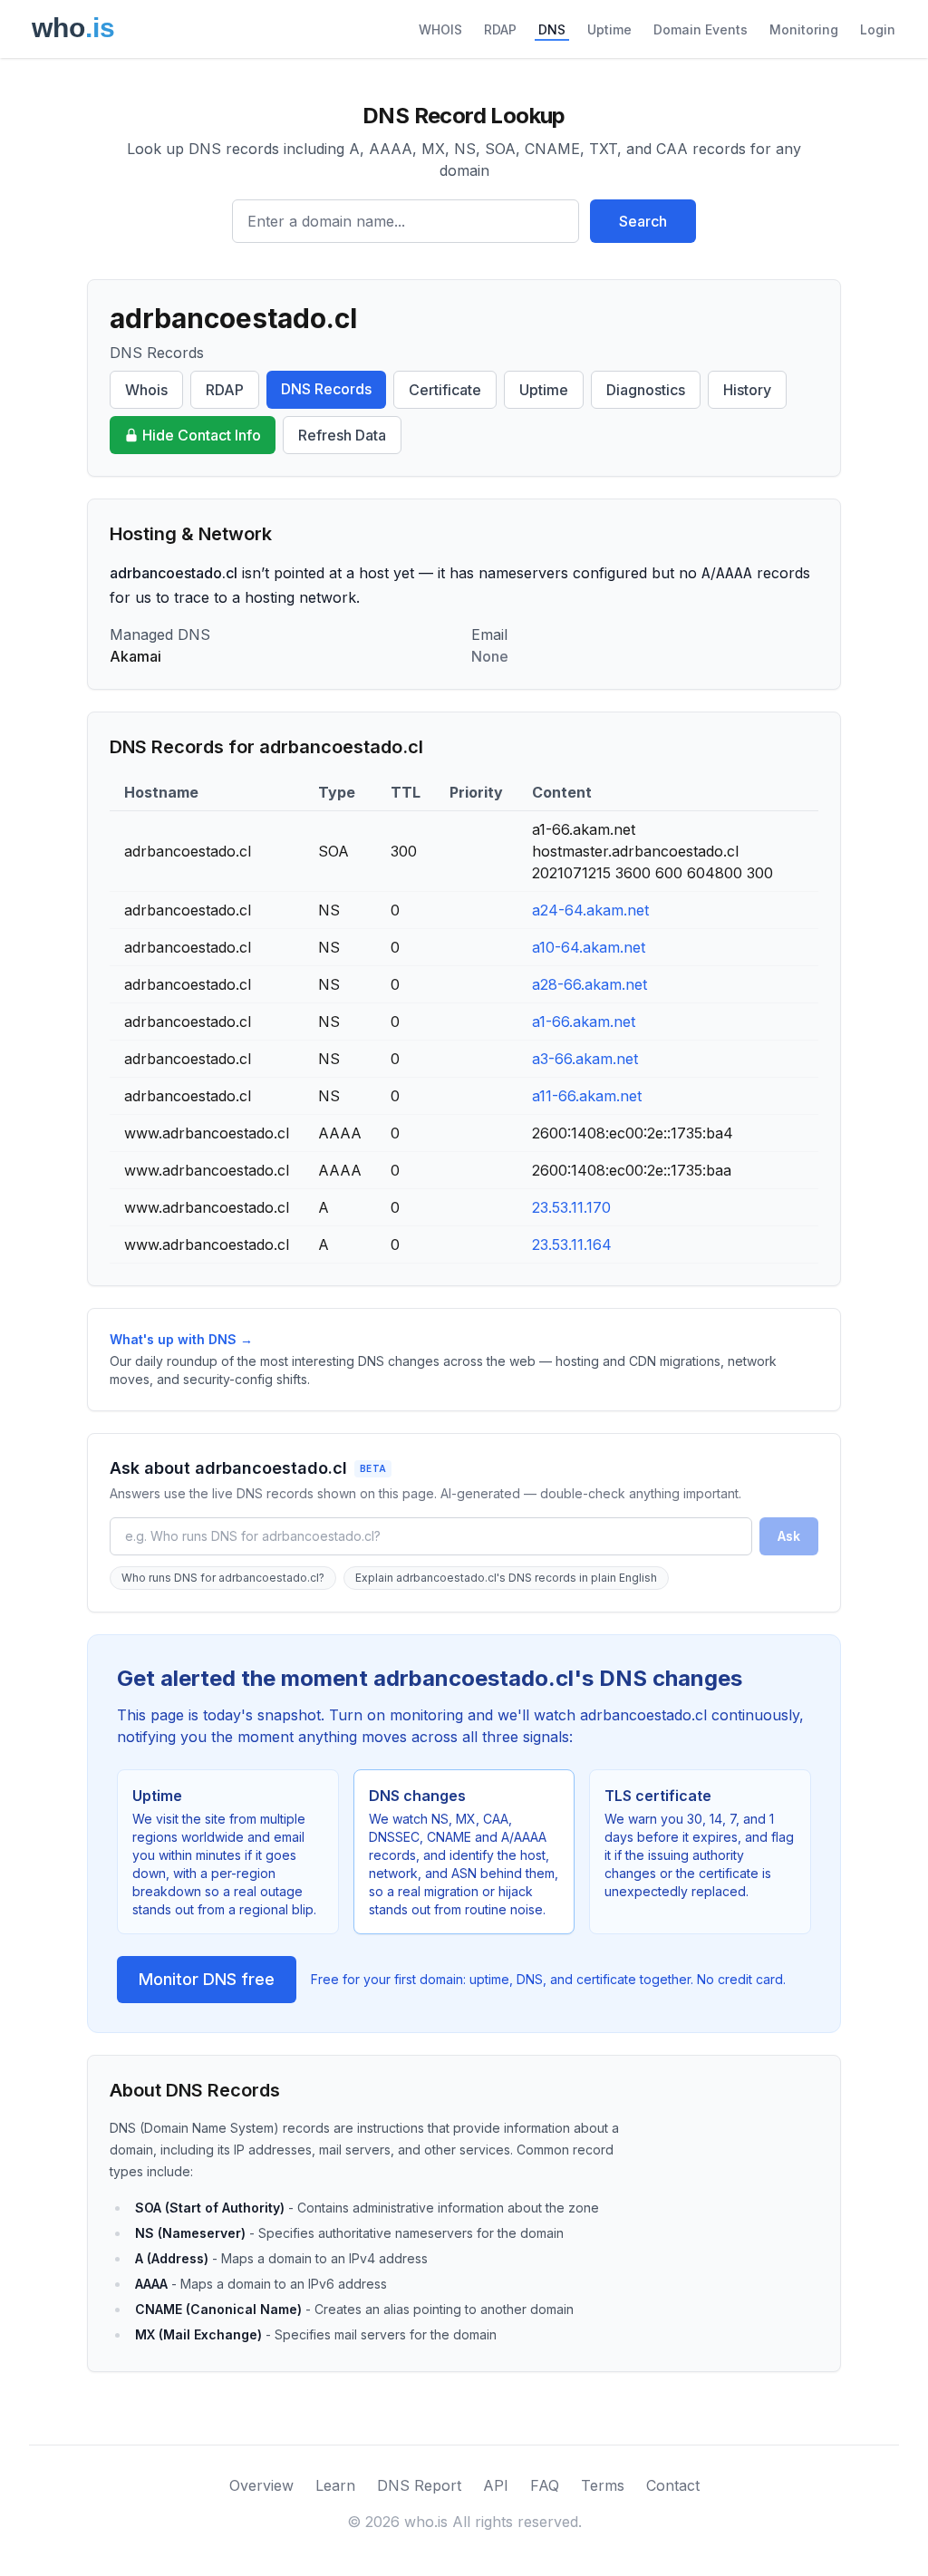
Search (643, 221)
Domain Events (701, 29)
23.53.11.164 (572, 1244)
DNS (552, 29)
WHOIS (440, 29)
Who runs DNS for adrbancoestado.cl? (223, 1578)
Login (878, 29)
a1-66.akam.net (584, 1022)
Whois (146, 390)
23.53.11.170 (571, 1207)
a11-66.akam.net (587, 1096)
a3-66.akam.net (585, 1059)
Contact (673, 2485)
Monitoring (804, 29)
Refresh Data (342, 435)
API (496, 2485)
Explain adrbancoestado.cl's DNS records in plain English (506, 1578)
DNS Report (419, 2485)
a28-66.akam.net (590, 984)
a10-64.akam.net (589, 947)
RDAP (500, 29)
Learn (335, 2485)
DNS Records (326, 389)
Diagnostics (646, 390)
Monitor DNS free (207, 1979)
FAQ (545, 2485)
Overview (261, 2485)
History (747, 390)
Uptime (609, 29)
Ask (789, 1536)
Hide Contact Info (202, 435)
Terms (603, 2485)
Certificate (445, 390)
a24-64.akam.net (590, 910)
